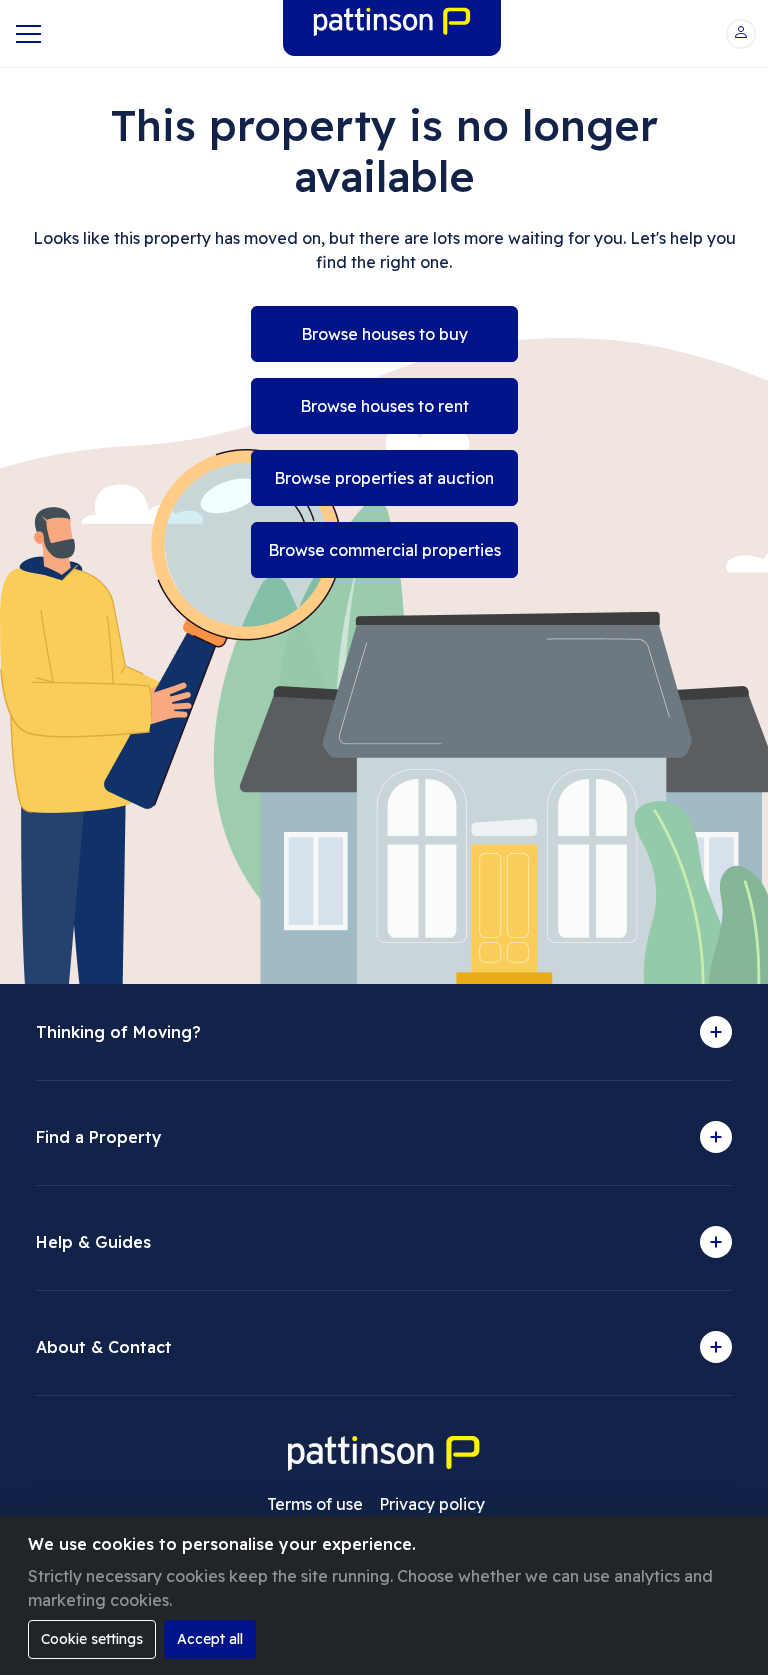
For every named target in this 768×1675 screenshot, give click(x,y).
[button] (741, 34)
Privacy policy (432, 1504)
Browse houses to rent (384, 406)
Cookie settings (92, 1639)
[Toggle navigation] (26, 34)
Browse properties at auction (384, 478)
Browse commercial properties (384, 550)
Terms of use (315, 1504)
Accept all (210, 1639)
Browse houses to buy (384, 334)
